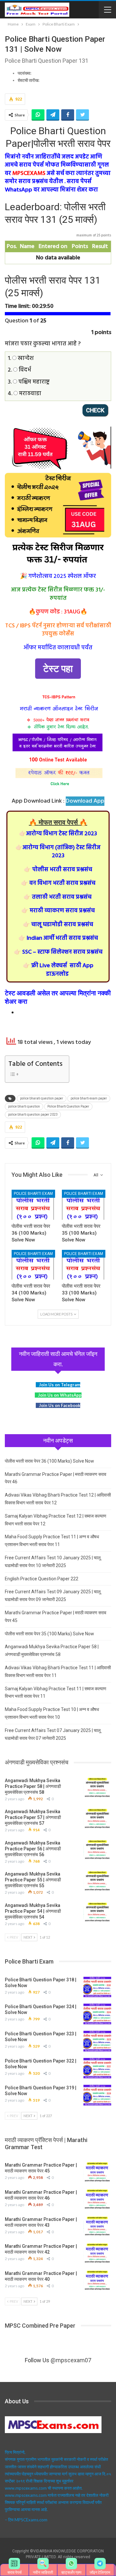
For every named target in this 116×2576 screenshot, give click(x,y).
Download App (85, 801)
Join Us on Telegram (60, 1385)
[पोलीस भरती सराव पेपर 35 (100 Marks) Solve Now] (83, 1205)
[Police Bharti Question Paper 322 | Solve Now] (97, 2068)
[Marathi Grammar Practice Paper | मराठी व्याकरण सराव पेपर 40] (97, 2281)
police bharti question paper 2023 (33, 1115)
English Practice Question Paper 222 (42, 1579)
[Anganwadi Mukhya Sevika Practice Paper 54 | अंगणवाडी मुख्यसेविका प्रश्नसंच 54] (97, 1913)
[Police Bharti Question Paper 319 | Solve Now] (97, 2095)
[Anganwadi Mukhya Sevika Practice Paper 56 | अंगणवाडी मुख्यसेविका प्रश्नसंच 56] (97, 1850)
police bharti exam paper (89, 1098)
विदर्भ (24, 370)
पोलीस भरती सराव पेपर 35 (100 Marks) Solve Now (49, 1634)
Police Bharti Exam (33, 1194)
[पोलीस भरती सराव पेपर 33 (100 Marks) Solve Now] (83, 1265)
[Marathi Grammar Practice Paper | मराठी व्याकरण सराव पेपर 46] (97, 2200)
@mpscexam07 (71, 2360)
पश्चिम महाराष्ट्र (33, 382)
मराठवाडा (29, 394)
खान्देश (25, 358)
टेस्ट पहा (58, 669)
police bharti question (24, 1106)
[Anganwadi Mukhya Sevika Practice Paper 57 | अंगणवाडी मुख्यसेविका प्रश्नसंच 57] (97, 1819)
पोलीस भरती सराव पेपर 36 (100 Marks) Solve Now (49, 1461)
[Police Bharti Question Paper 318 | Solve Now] (97, 1987)
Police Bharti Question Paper (68, 1106)
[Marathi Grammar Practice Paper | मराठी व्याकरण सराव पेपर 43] (97, 2227)
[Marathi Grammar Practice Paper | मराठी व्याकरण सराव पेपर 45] (97, 2172)
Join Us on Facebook (60, 1405)
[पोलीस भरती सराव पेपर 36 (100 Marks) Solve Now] (33, 1205)
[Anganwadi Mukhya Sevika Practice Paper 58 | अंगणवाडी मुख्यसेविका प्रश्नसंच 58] (97, 1788)
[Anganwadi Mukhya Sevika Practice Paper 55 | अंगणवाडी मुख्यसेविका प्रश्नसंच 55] (97, 1881)
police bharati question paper (42, 1098)
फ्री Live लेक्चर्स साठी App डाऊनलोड (58, 970)
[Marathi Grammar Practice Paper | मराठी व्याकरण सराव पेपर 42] (97, 2254)
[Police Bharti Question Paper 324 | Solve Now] (97, 2014)
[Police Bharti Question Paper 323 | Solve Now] (97, 2041)
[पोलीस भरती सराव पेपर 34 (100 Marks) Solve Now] (33, 1265)
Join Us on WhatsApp (60, 1395)
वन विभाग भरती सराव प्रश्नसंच (58, 883)
